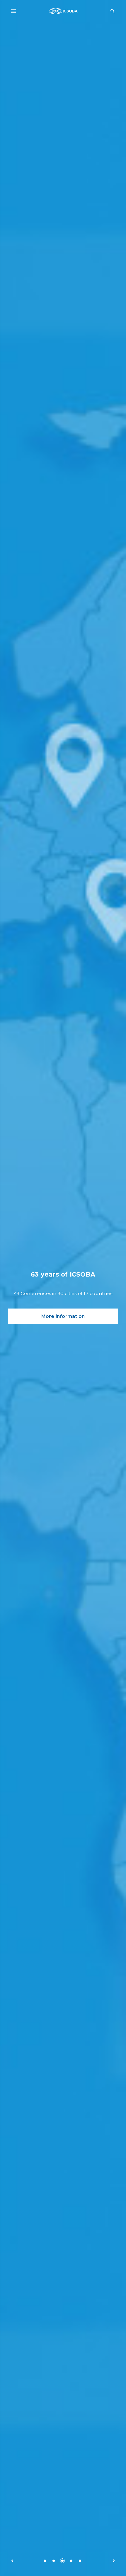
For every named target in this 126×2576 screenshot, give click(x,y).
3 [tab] (62, 2561)
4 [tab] (71, 2561)
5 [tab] (80, 2561)
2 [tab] (54, 2561)
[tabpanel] (63, 1288)
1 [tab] (45, 2561)
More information (63, 1316)
